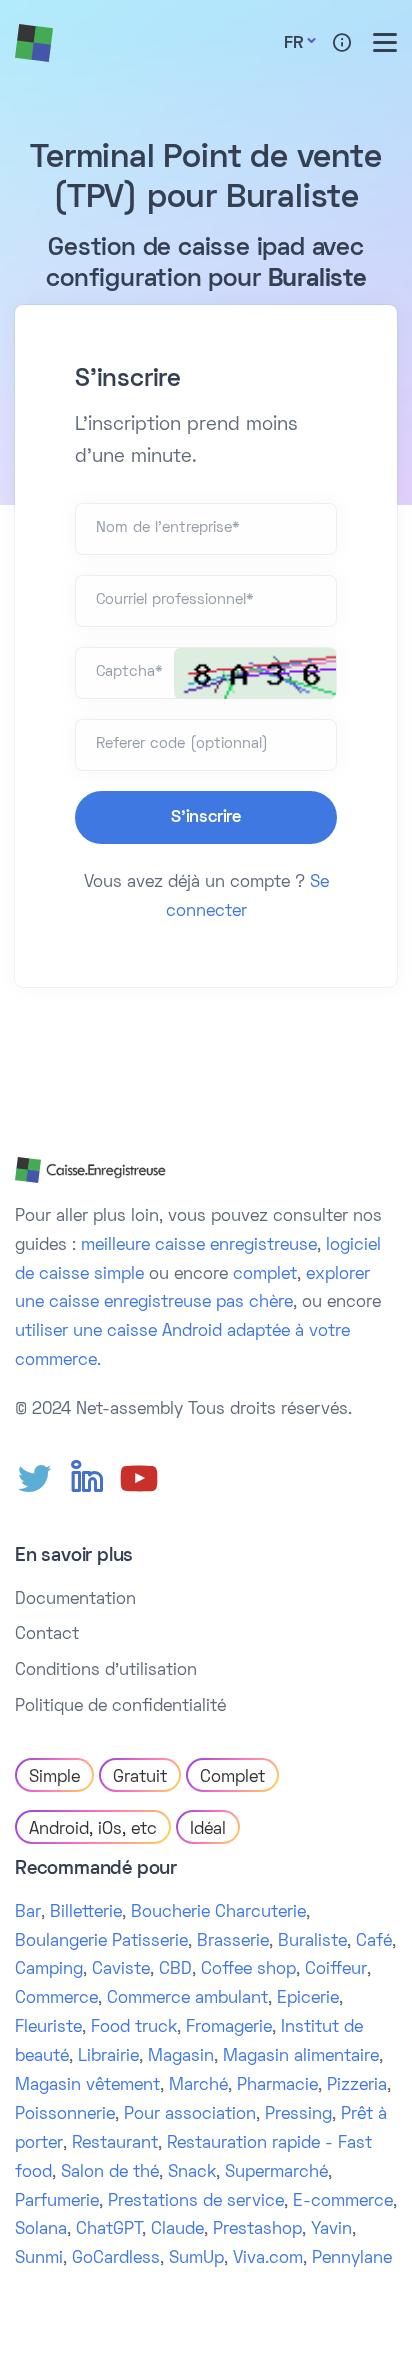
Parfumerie (57, 2202)
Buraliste (312, 1942)
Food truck (134, 2028)
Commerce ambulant (187, 1999)
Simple (54, 1778)
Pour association (190, 2115)
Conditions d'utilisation (106, 1671)
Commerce (56, 1999)
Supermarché (276, 2173)
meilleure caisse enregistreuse (199, 1246)
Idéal (208, 1830)
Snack (192, 2173)
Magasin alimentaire (301, 2057)
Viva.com (268, 2259)
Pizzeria (357, 2086)
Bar (28, 1913)
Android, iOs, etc (93, 1830)
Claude (177, 2230)
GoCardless (116, 2259)
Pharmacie (277, 2086)
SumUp (196, 2259)
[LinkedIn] (87, 1479)
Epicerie (308, 1999)
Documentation (75, 1600)
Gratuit (140, 1778)
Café (374, 1942)
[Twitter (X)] (35, 1479)
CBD (175, 1970)
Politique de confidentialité (120, 1707)
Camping (49, 1970)
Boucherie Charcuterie (218, 1913)
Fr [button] (293, 44)
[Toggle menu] (385, 42)
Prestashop (257, 2230)
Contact (47, 1635)
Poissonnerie (65, 2115)
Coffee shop (248, 1970)
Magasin (181, 2057)
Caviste (121, 1970)
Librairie (108, 2057)
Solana (41, 2230)
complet (265, 1275)
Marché (198, 2086)
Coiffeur (336, 1970)
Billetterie (86, 1913)
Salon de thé (110, 2173)
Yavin (331, 2230)
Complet (232, 1778)
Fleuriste (48, 2028)
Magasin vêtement (87, 2086)
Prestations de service (196, 2202)
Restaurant (115, 2144)
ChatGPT (109, 2230)
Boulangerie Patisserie (101, 1942)
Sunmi (39, 2259)
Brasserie (233, 1942)
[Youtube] (139, 1479)
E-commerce (343, 2202)
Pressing (298, 2115)
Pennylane (352, 2259)
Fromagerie (229, 2028)
